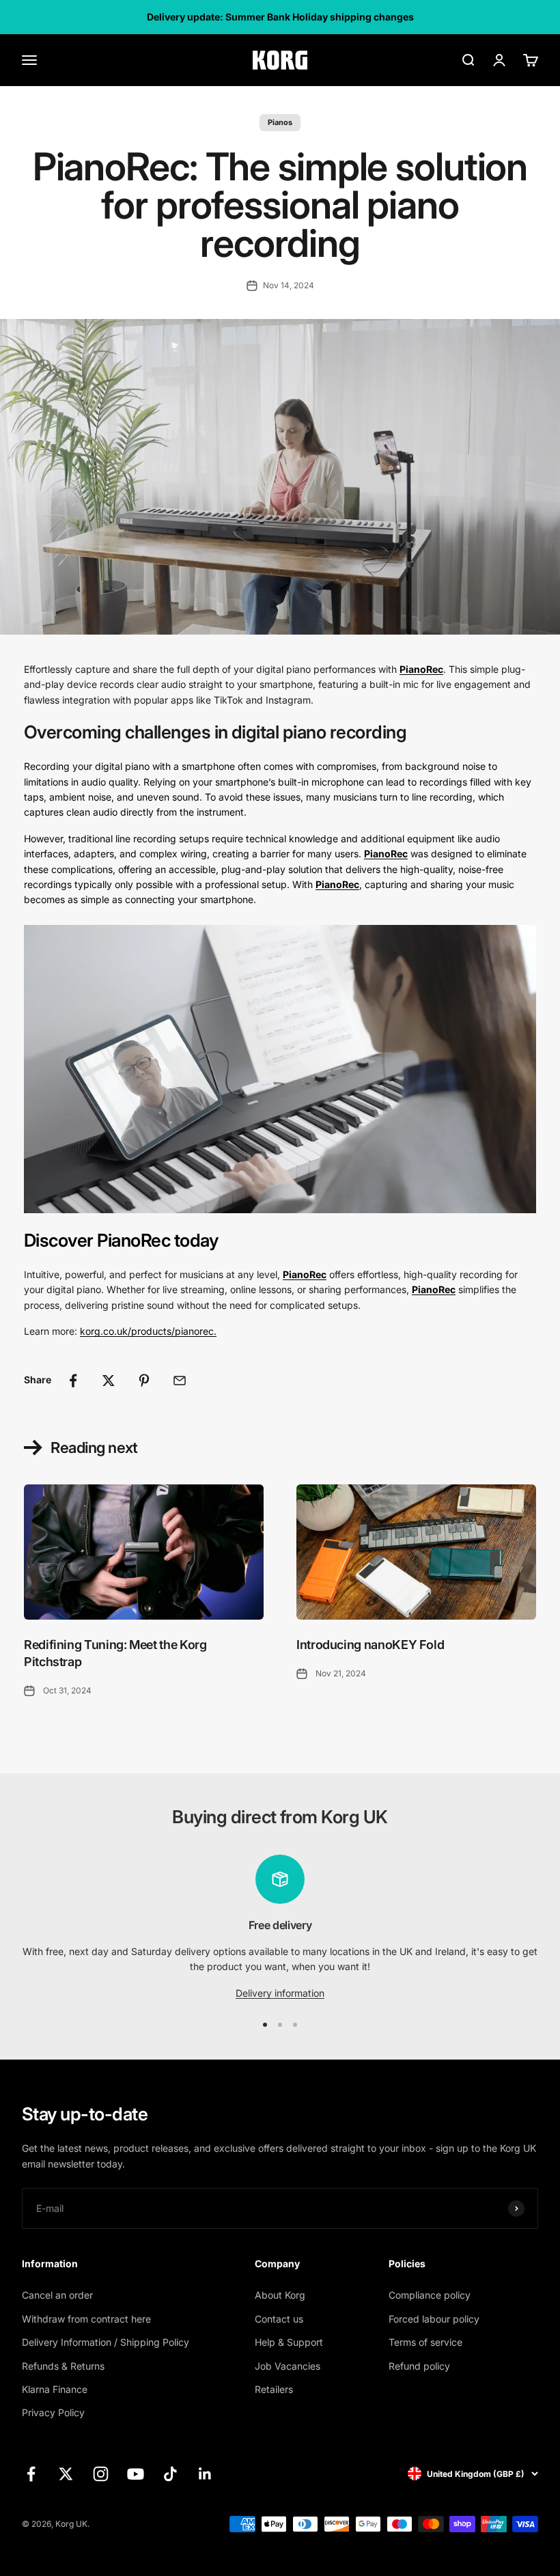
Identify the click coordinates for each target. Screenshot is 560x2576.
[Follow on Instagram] (101, 2474)
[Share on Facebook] (73, 1381)
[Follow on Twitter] (66, 2474)
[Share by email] (180, 1381)
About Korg (280, 2295)
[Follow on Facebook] (31, 2474)
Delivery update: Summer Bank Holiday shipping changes (280, 17)
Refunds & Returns (63, 2366)
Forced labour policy (434, 2319)
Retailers (274, 2389)
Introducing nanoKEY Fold (370, 1645)
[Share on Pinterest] (144, 1381)
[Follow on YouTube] (136, 2474)
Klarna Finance (55, 2389)
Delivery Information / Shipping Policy (106, 2342)
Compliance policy (430, 2295)
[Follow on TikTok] (170, 2474)
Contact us (279, 2319)
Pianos (280, 122)
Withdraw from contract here (86, 2319)
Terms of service (425, 2342)
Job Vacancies (288, 2366)
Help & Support (289, 2342)
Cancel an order (57, 2295)
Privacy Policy (53, 2412)
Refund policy (419, 2366)
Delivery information (280, 1993)
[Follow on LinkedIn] (205, 2474)
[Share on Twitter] (109, 1381)
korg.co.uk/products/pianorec (147, 1331)
